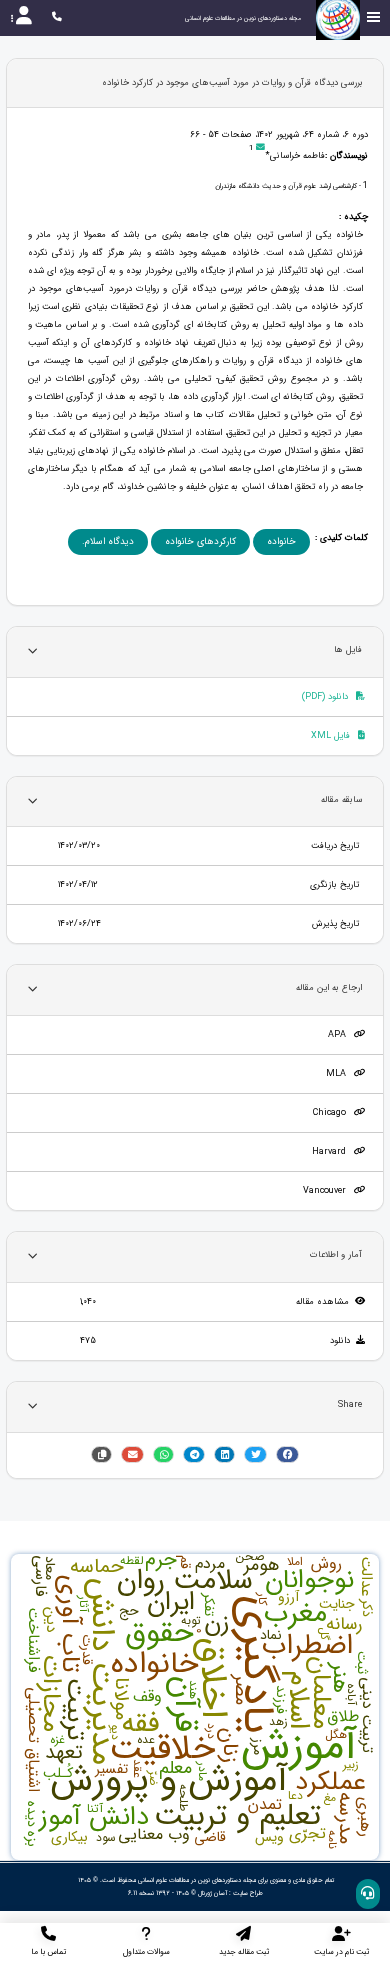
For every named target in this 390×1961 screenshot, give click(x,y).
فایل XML (332, 736)
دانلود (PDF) (326, 697)
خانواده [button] (281, 541)
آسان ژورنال (212, 1893)
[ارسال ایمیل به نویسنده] (260, 148)
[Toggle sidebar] (374, 17)
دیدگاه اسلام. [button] (108, 541)
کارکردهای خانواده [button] (200, 541)
